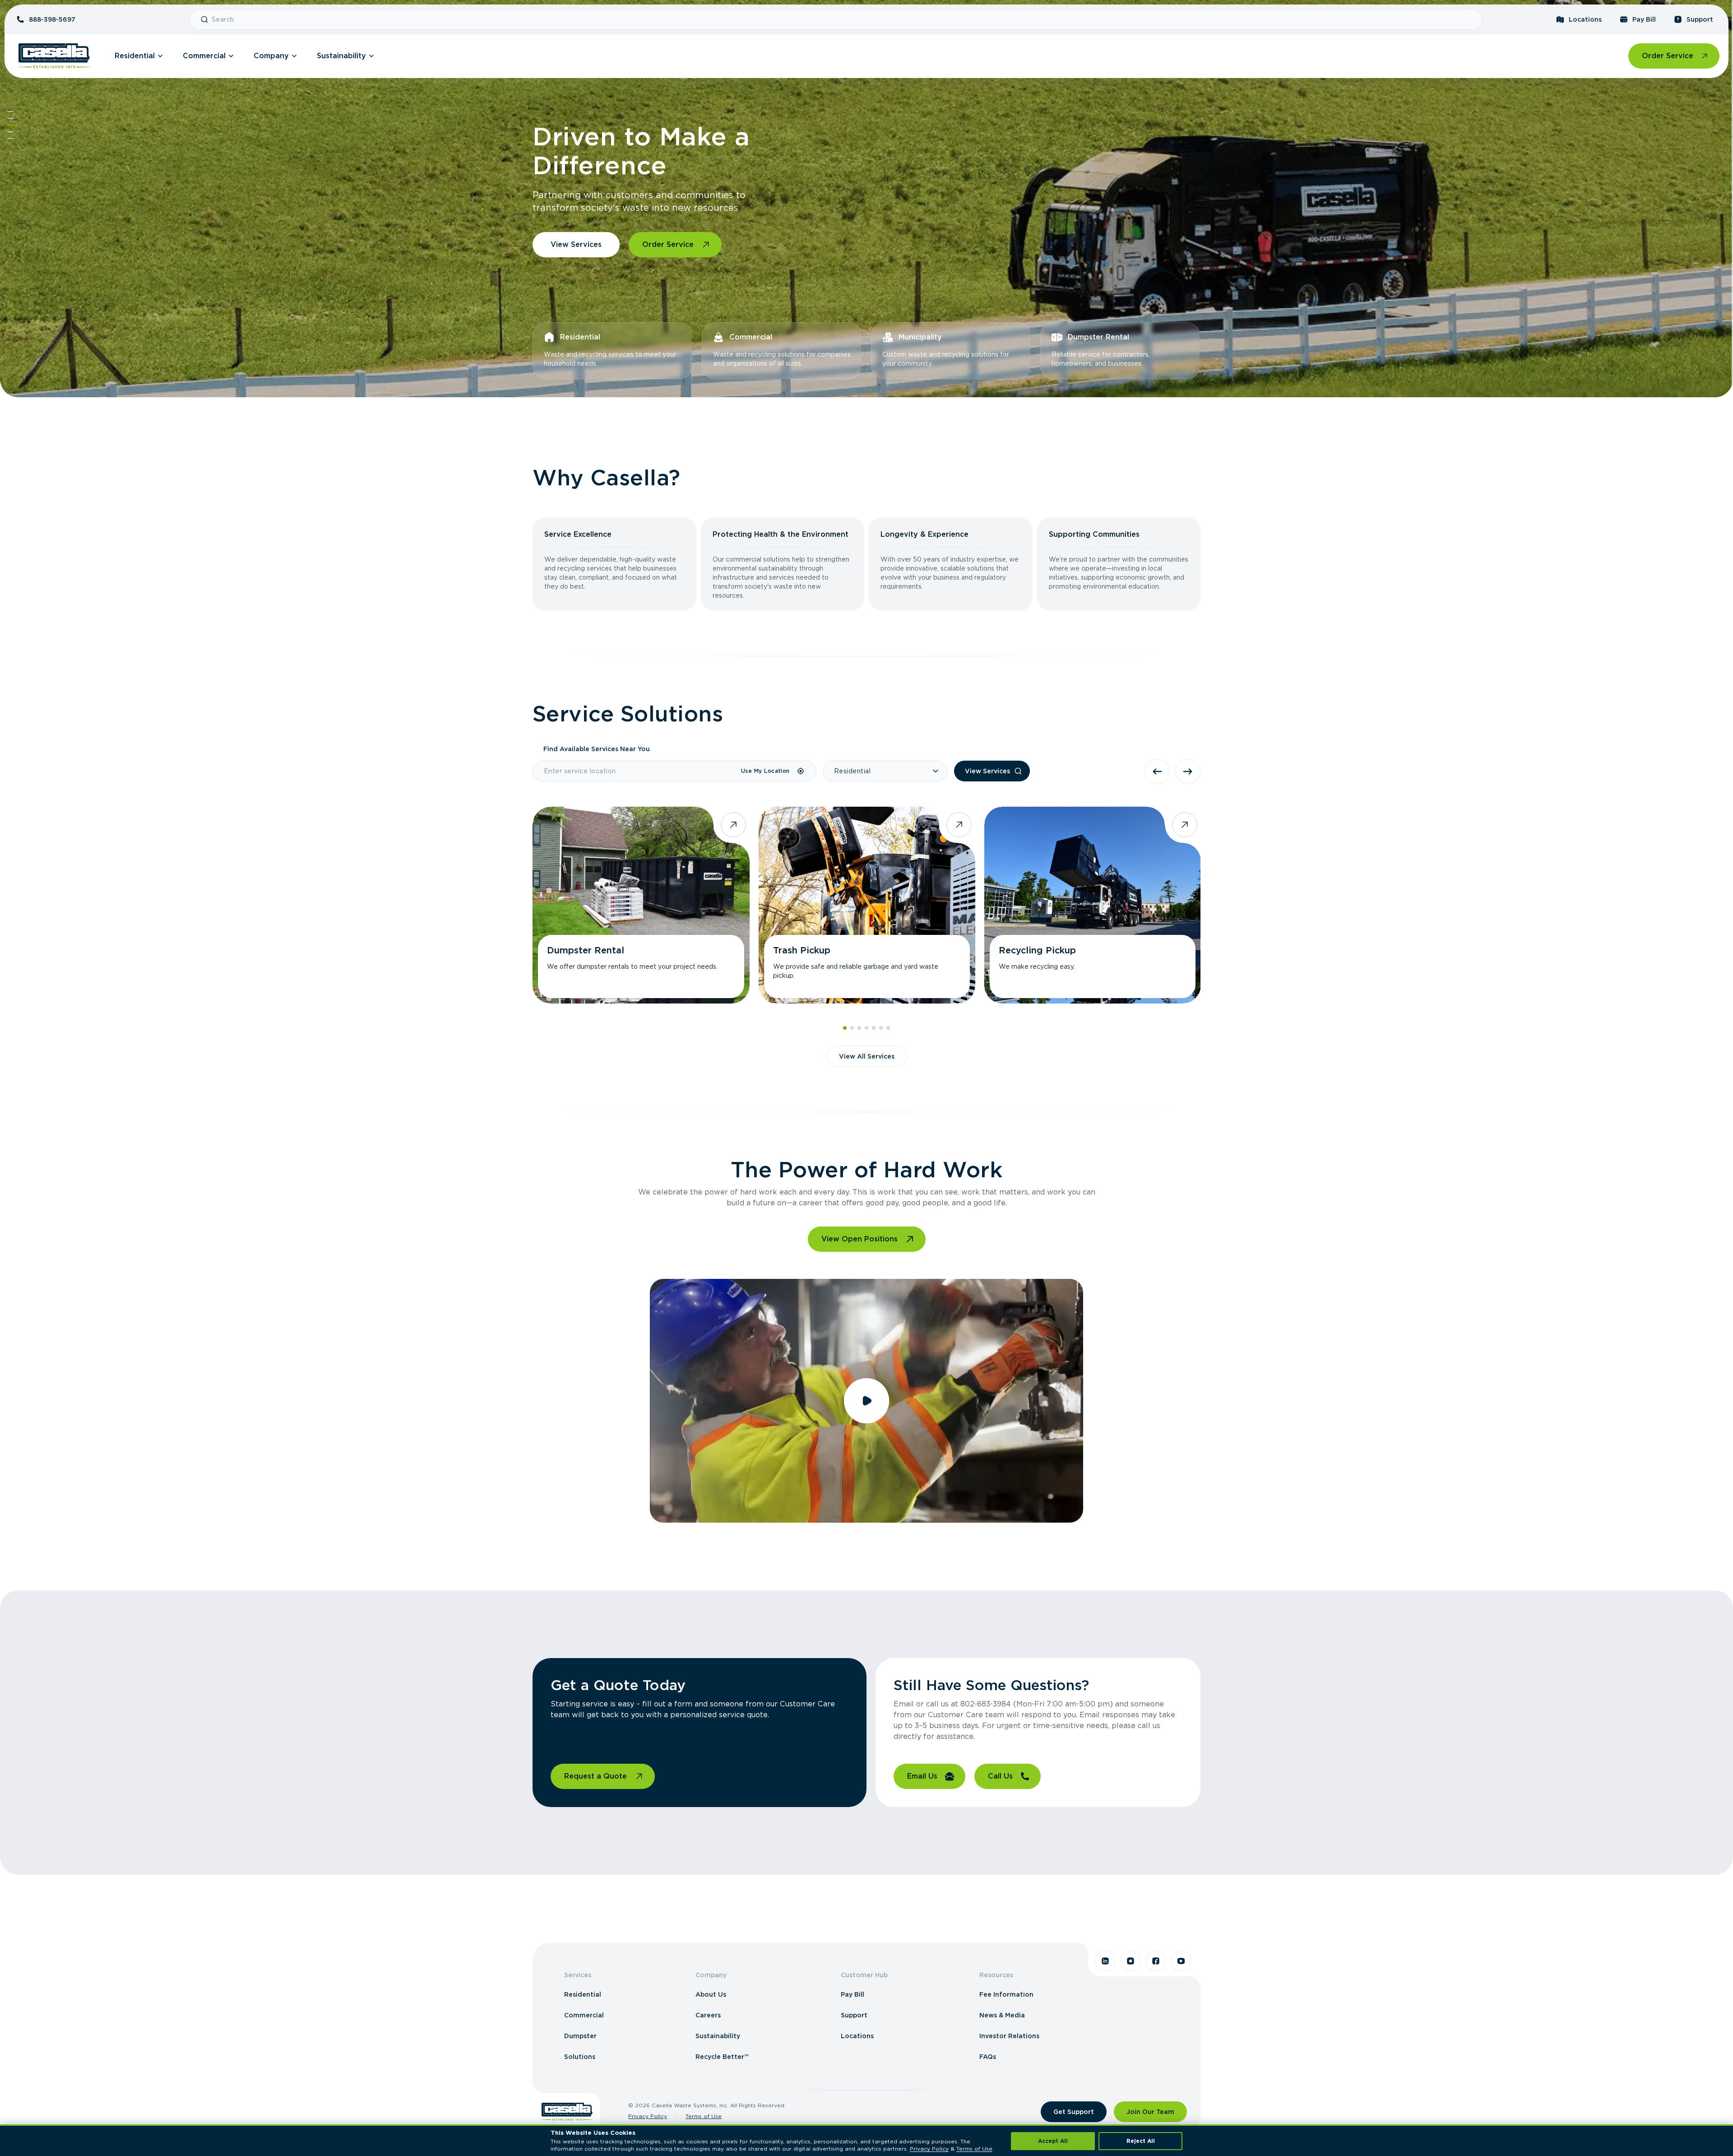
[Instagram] (1131, 1961)
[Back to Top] (10, 112)
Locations (1585, 19)
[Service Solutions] (13, 125)
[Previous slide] (1157, 771)
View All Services (867, 1056)
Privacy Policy (648, 2116)
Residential (135, 56)
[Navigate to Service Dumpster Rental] (641, 905)
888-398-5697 (52, 19)
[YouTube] (1181, 1961)
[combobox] (843, 19)
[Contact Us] (10, 139)
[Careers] (10, 132)
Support (1700, 19)
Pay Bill (1644, 19)
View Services (576, 244)
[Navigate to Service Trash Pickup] (867, 905)
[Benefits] (10, 118)
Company (271, 56)
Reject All (1141, 2141)
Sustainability (341, 56)
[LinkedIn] (1105, 1961)
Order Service (1668, 56)
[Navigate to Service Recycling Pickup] (1093, 905)
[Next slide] (1188, 771)
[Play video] (866, 1401)
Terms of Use (704, 2116)
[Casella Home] (54, 56)
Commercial (204, 56)
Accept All (1053, 2141)
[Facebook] (1156, 1961)
